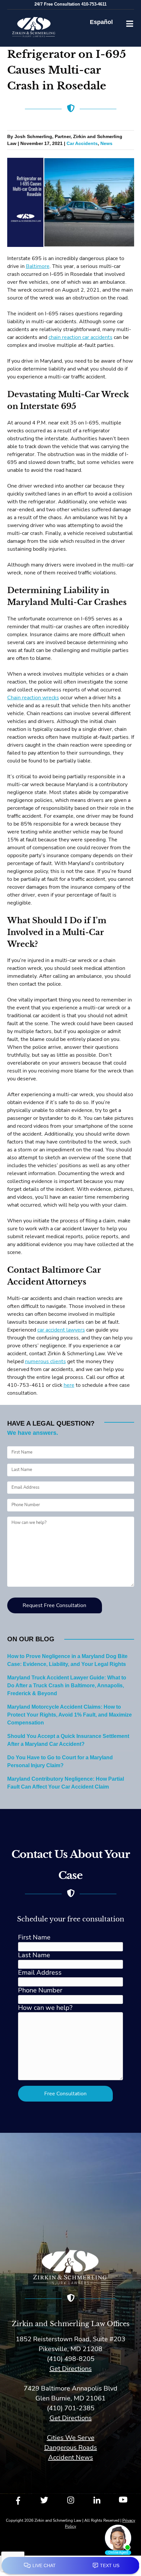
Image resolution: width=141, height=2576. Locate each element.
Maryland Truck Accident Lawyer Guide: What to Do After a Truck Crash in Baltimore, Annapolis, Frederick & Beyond (67, 1686)
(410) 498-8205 (71, 2359)
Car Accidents (82, 144)
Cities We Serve (71, 2438)
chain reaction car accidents (81, 337)
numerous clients (45, 1361)
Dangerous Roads (71, 2448)
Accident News (71, 2457)
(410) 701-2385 (71, 2408)
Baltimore (38, 266)
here (69, 1385)
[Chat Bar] (70, 2566)
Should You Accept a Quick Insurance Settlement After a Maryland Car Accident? (68, 1740)
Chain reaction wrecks (33, 698)
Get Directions (71, 2369)
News (106, 144)
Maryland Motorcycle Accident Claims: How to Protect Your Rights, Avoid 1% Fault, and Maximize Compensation (70, 1715)
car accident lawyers (61, 1330)
